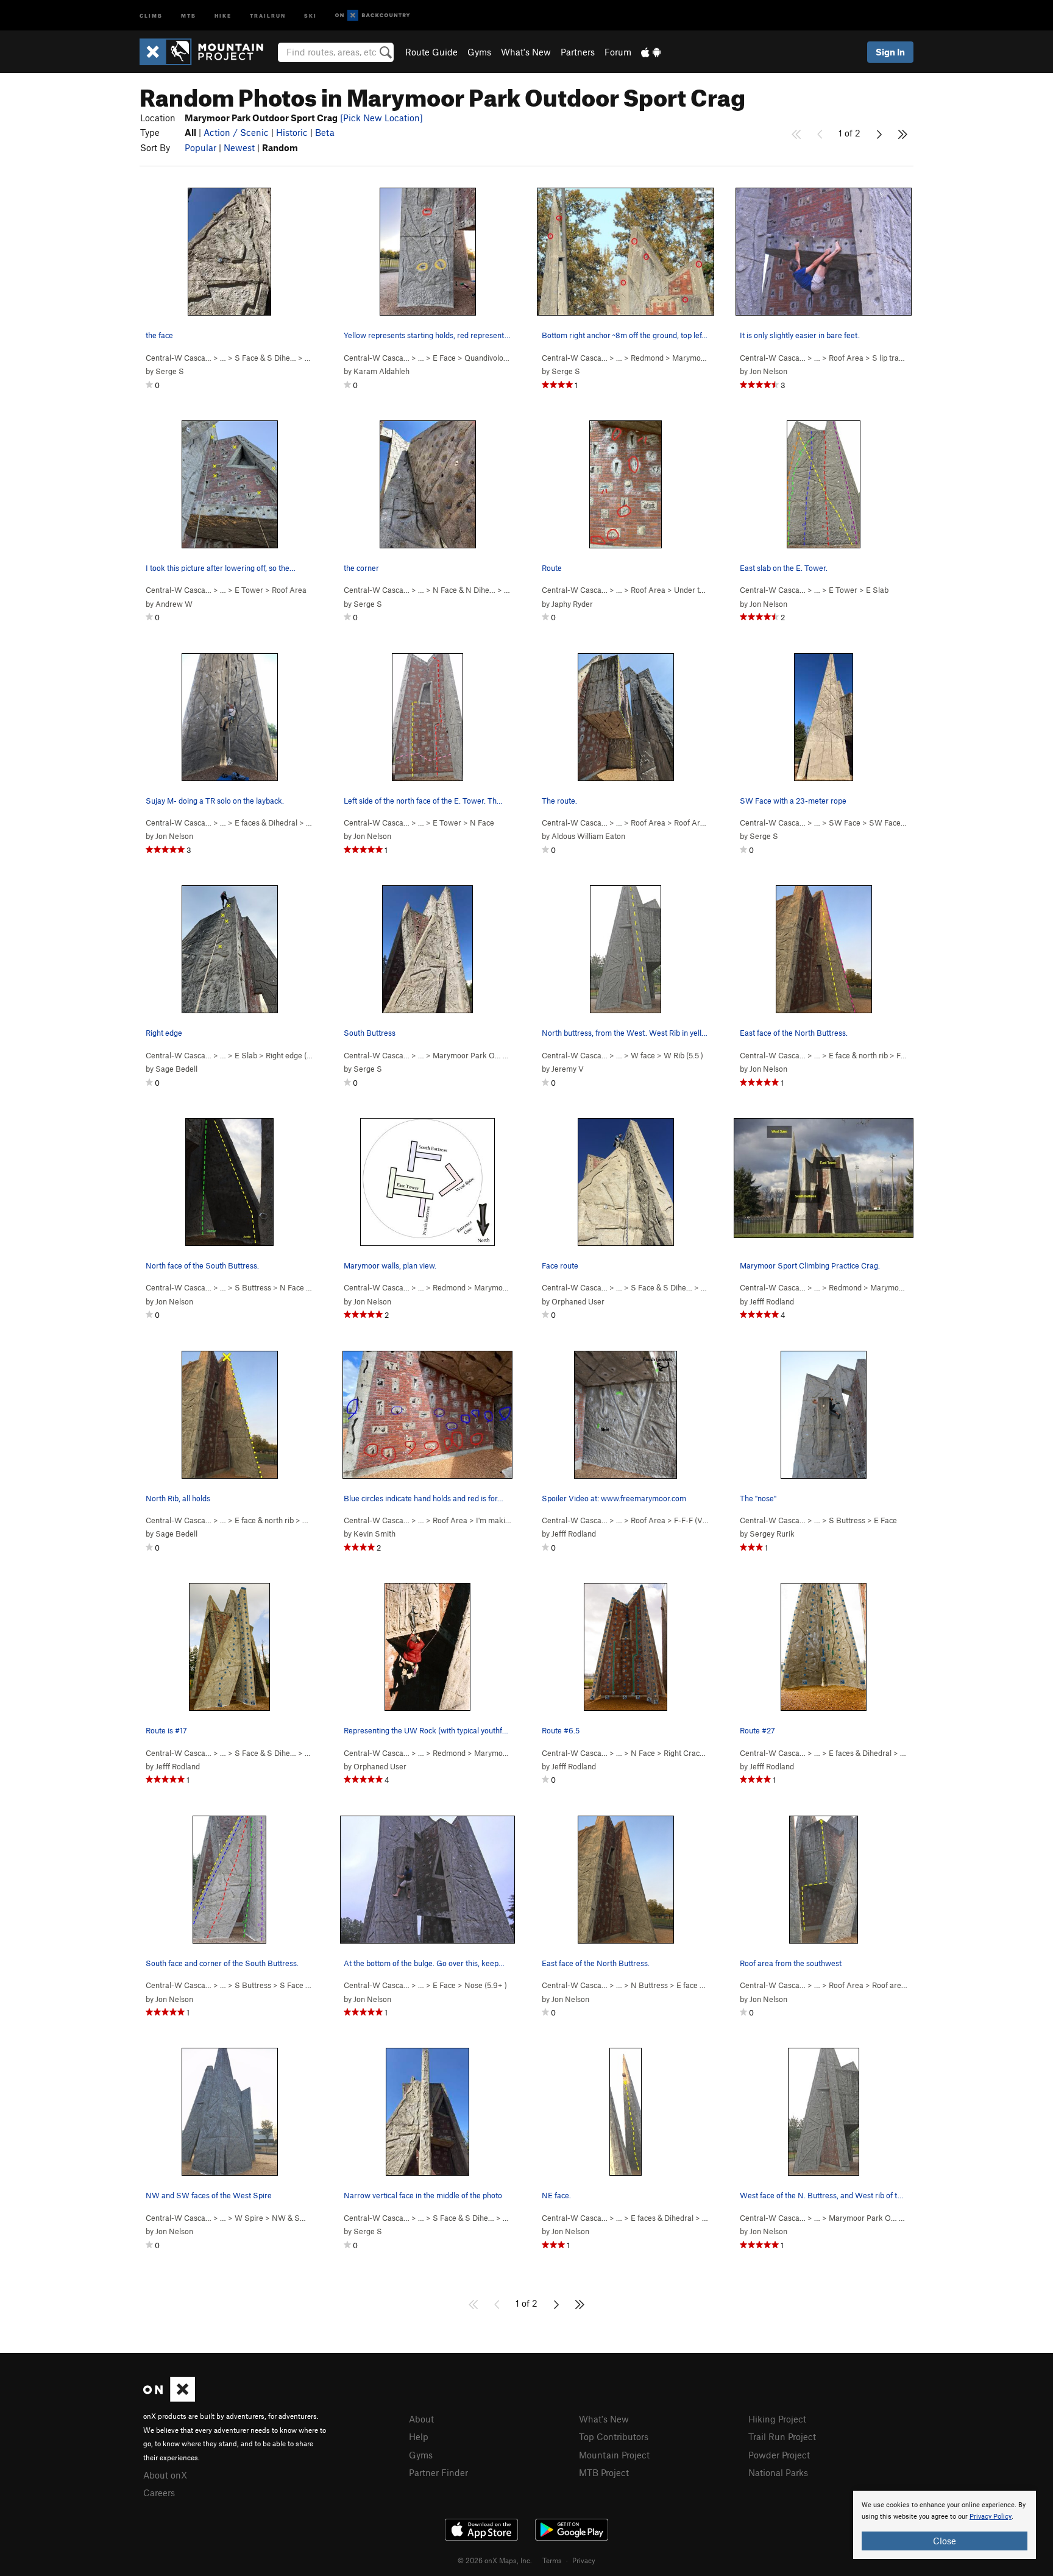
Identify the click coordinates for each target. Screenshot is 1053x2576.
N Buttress (649, 1985)
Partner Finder (438, 2472)
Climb (151, 15)
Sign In (890, 52)
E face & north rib (858, 1055)
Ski (310, 15)
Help (419, 2436)
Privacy (584, 2560)
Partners (578, 52)
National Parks (778, 2472)
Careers (159, 2493)
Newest (239, 147)
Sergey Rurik (772, 1534)
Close (945, 2541)
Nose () (486, 1985)
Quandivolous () (500, 358)
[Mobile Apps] (651, 52)
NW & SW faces (300, 2218)
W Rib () (683, 1055)
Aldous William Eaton (588, 836)
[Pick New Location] (381, 118)
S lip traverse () (904, 358)
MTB (189, 15)
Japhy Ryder (572, 604)
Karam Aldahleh (381, 371)
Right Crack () (700, 1753)
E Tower (249, 590)
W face (643, 1055)
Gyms (479, 52)
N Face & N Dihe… (464, 590)
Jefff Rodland (772, 1301)
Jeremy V (568, 1069)
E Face (444, 358)
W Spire (249, 2218)
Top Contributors (614, 2436)
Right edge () (294, 1055)
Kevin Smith (374, 1534)
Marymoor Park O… (467, 1055)
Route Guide (431, 52)
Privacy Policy (991, 2517)
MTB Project (604, 2472)
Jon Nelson (768, 371)
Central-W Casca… (179, 358)
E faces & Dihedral (266, 823)
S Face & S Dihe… (265, 358)
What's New (526, 52)
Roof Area (846, 358)
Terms (552, 2560)
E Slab (877, 590)
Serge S (170, 371)
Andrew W (174, 604)
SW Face (845, 823)
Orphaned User (578, 1301)
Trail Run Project (782, 2436)
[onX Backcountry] (373, 16)
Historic (292, 132)
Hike (223, 15)
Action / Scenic (236, 132)
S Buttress (253, 1287)
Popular (200, 147)
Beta (325, 132)
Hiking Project (777, 2419)
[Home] (207, 52)
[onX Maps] (169, 2398)
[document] (945, 2525)
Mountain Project (614, 2455)
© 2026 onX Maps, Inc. (495, 2560)
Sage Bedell (176, 1069)
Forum (618, 52)
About (421, 2419)
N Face (482, 823)
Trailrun (268, 15)
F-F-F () (693, 1520)
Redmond (647, 358)
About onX (165, 2475)
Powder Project (779, 2455)
